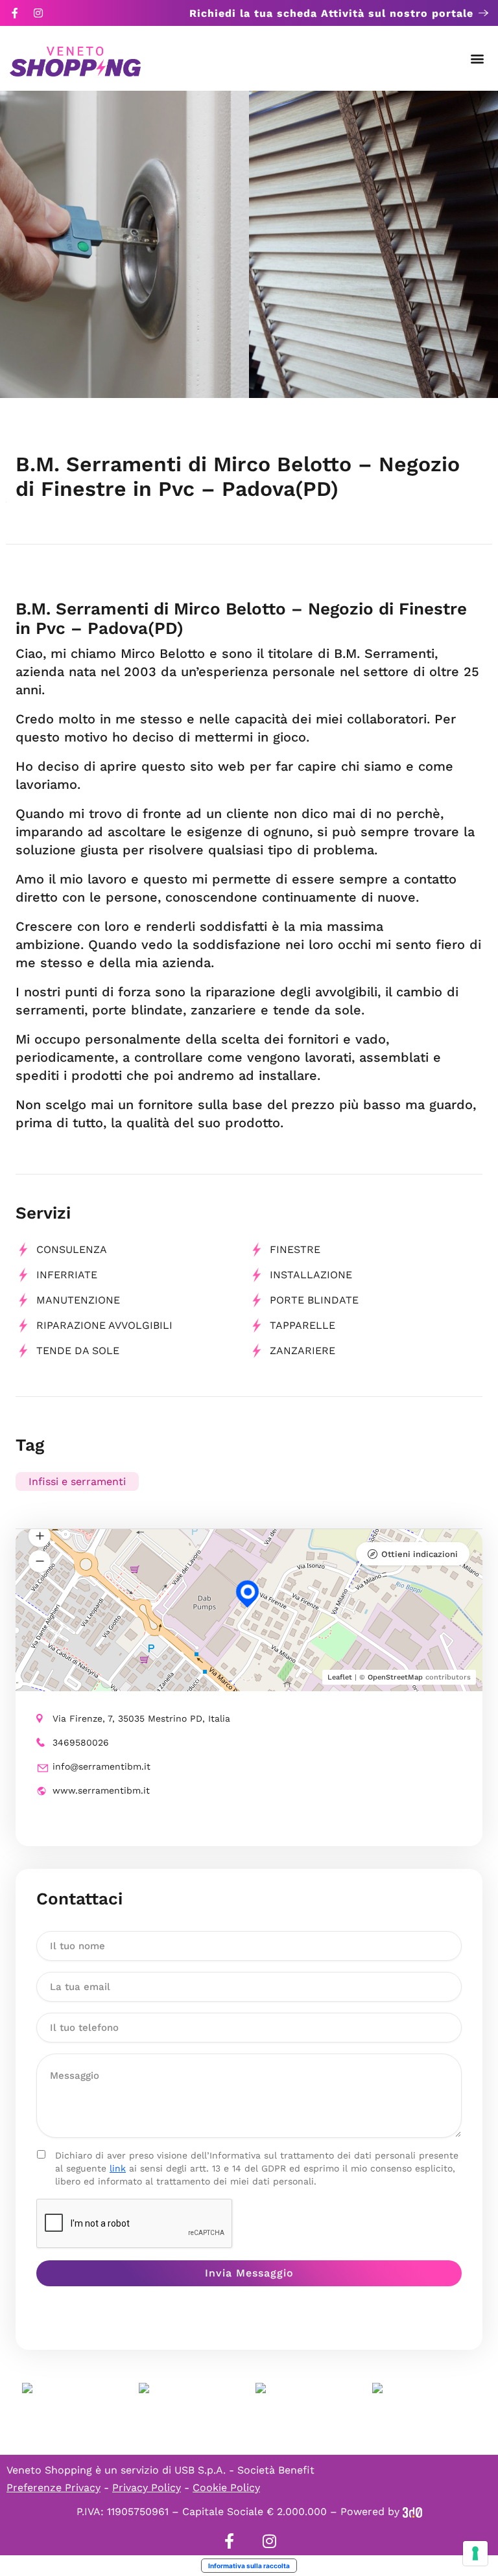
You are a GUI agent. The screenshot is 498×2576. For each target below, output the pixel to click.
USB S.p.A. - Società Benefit (244, 2470)
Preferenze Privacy (53, 2488)
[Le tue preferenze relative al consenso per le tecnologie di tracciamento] (475, 2553)
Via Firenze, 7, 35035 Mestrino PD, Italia (141, 1718)
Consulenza (72, 1249)
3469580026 (81, 1742)
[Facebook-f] (15, 13)
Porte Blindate (314, 1300)
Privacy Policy (147, 2488)
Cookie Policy (226, 2488)
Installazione (311, 1275)
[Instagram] (38, 13)
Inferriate (67, 1275)
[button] (478, 59)
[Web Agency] (412, 2512)
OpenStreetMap (395, 1677)
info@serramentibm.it (101, 1766)
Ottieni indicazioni (420, 1554)
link (118, 2168)
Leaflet (340, 1677)
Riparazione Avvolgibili (104, 1325)
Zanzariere (302, 1351)
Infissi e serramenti (77, 1481)
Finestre (295, 1249)
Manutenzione (78, 1300)
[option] (124, 244)
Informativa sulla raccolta (249, 2566)
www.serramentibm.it (101, 1790)
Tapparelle (302, 1325)
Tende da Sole (78, 1351)
